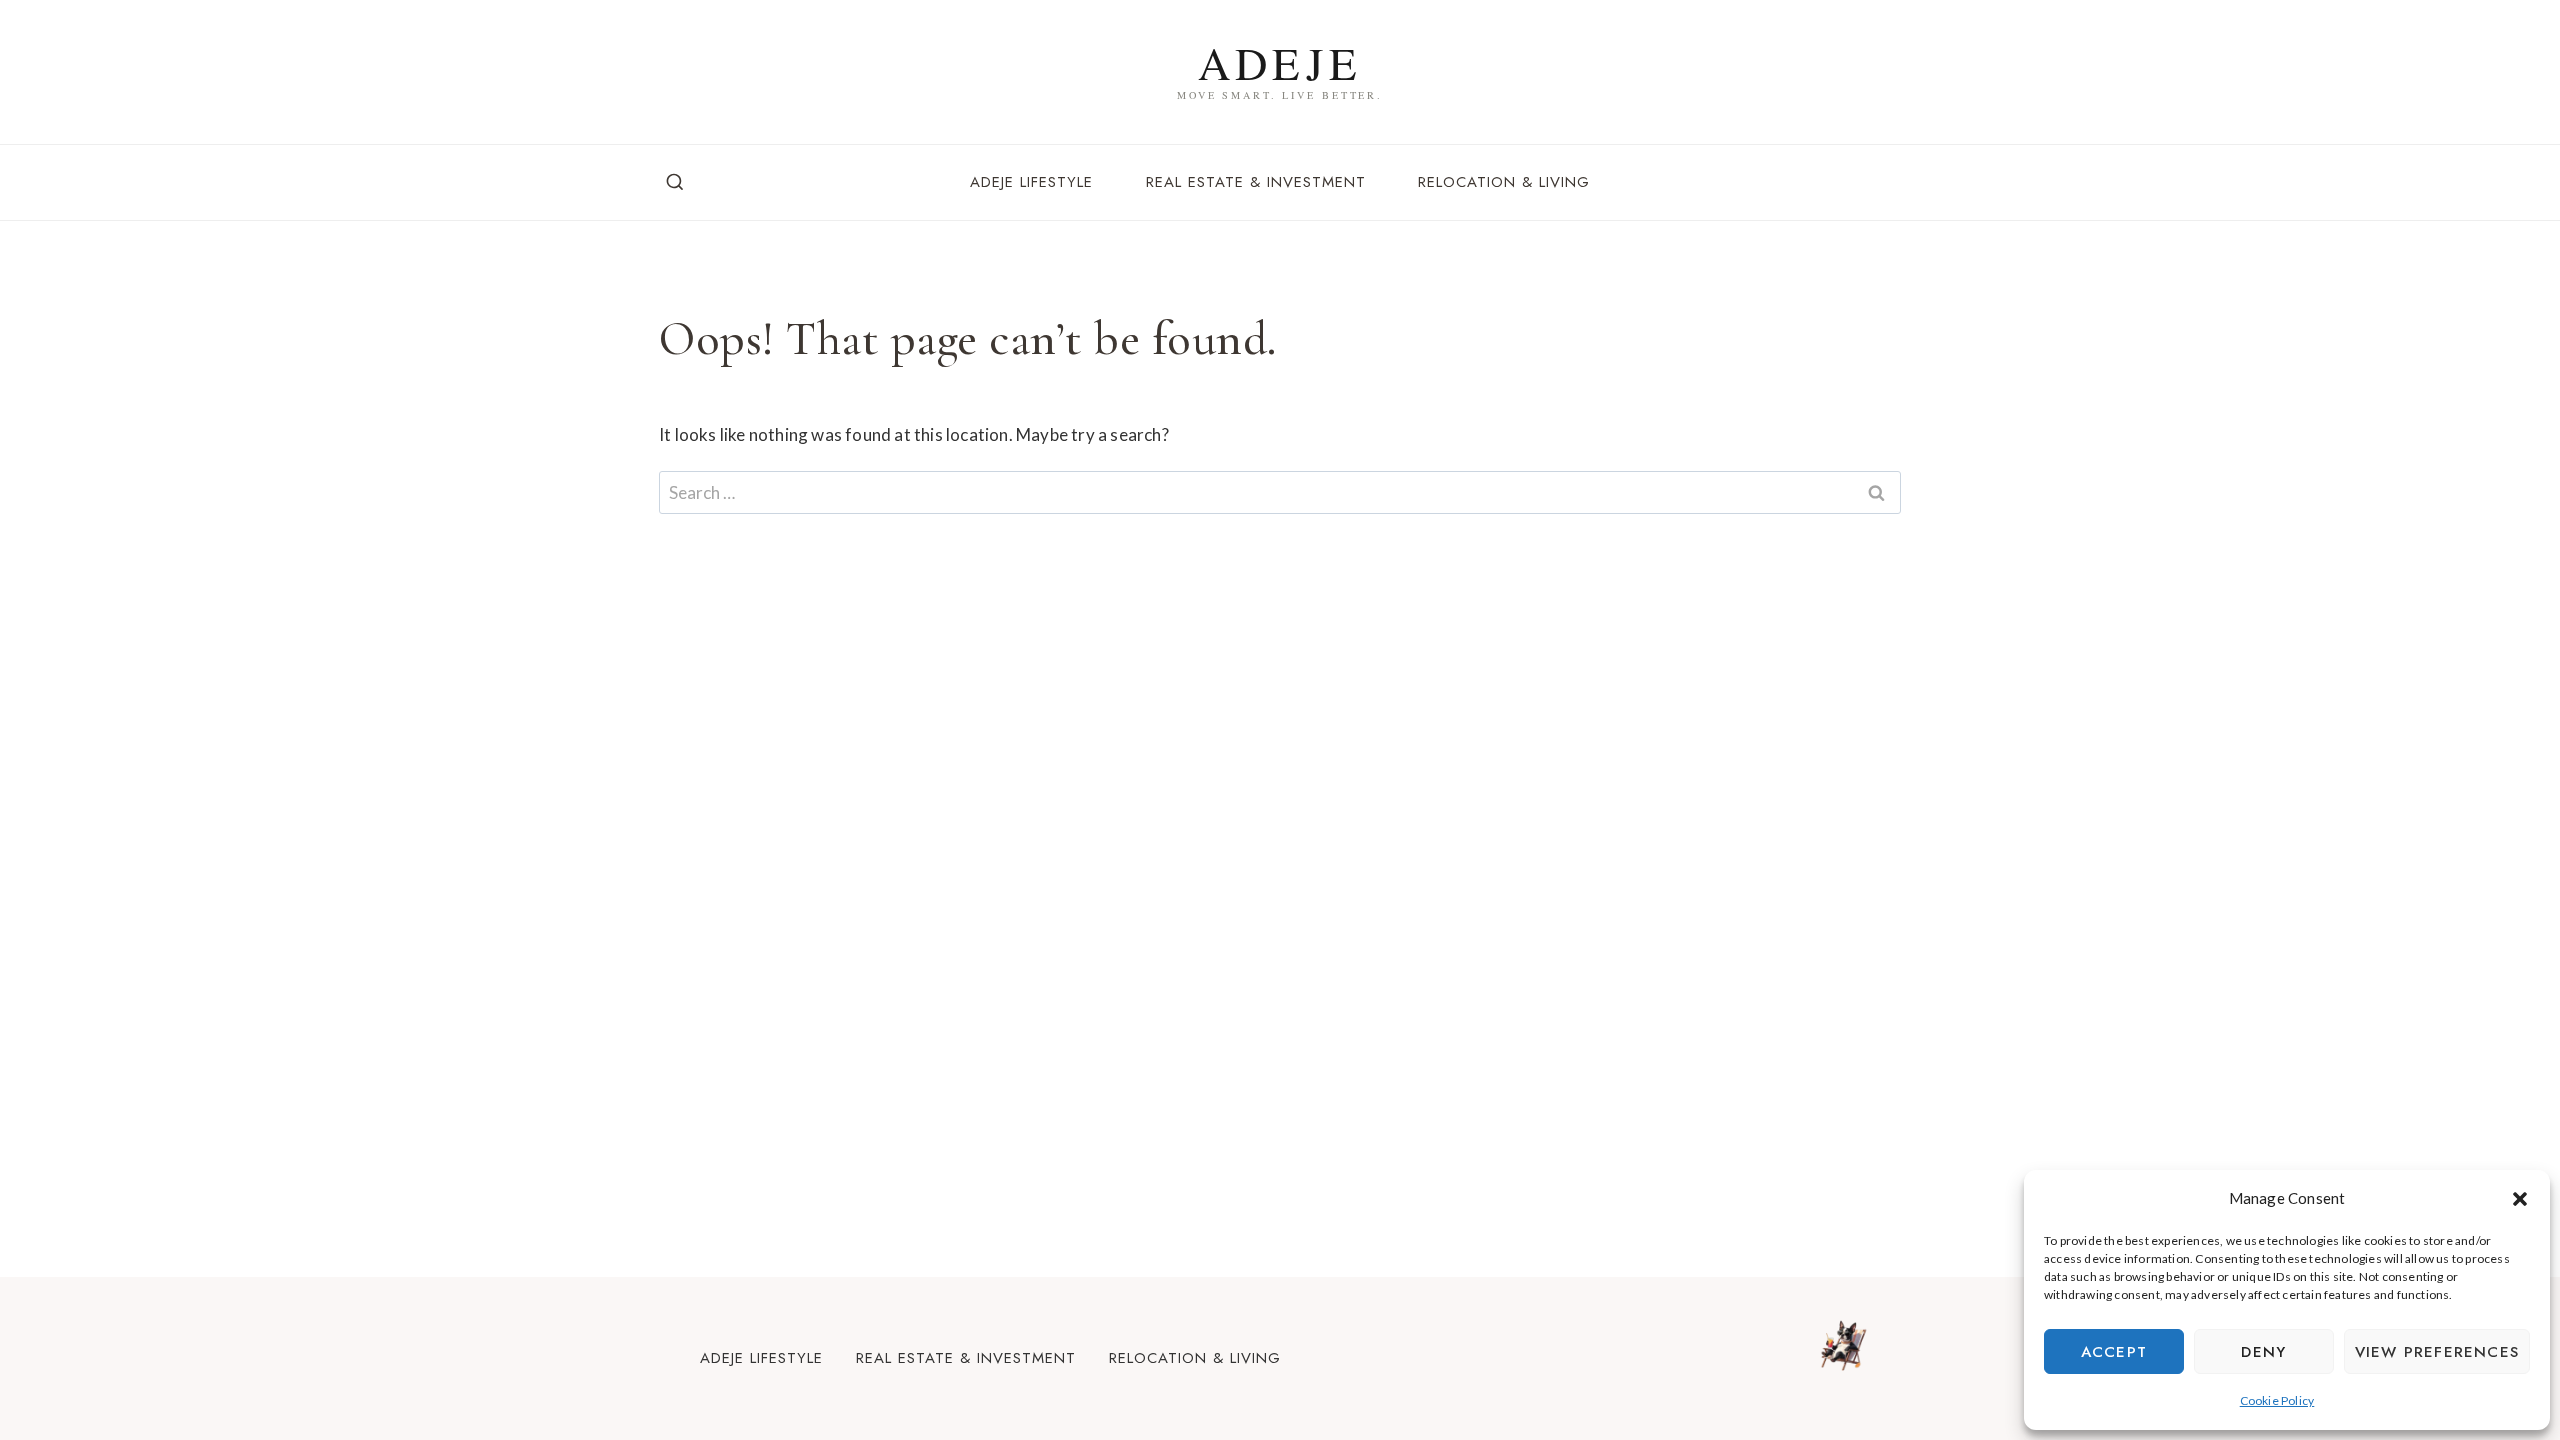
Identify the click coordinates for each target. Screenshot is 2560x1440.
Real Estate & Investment (1256, 182)
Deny (2263, 1352)
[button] (2520, 1199)
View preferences (2437, 1352)
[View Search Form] (675, 183)
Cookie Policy (2277, 1400)
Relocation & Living (1504, 182)
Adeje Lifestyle (1031, 182)
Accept (2114, 1352)
